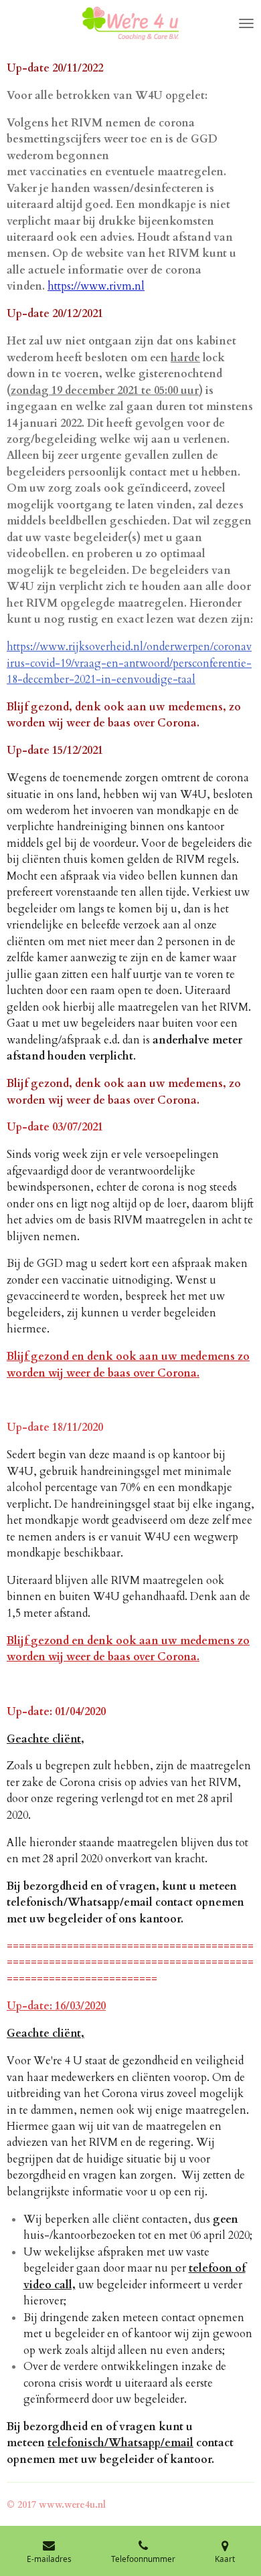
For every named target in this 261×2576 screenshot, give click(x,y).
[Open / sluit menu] (246, 23)
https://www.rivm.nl (96, 286)
